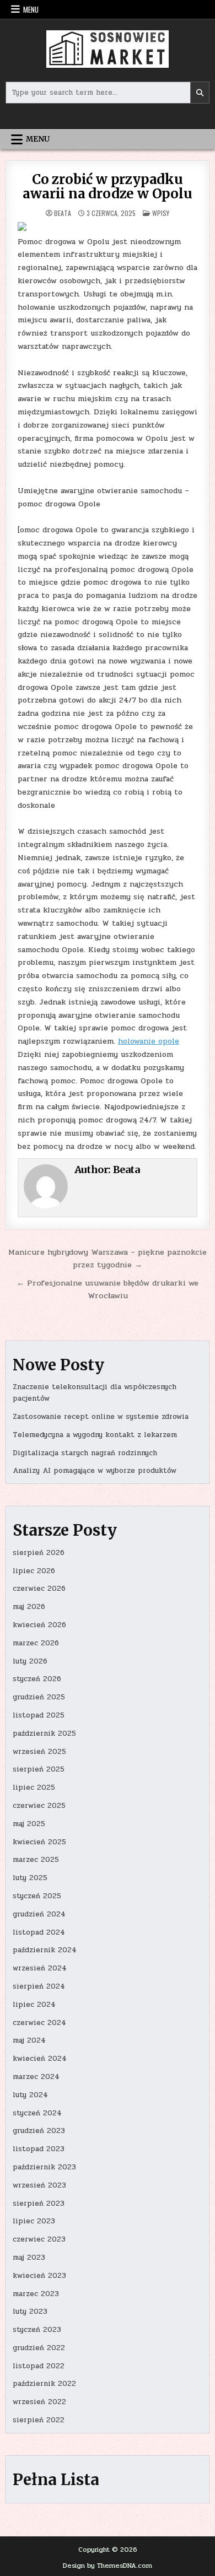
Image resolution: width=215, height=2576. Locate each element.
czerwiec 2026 (39, 1589)
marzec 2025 (36, 1860)
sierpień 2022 (39, 2420)
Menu (31, 9)
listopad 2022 (39, 2366)
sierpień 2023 (39, 2204)
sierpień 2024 (39, 1986)
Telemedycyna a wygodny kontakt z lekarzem (95, 1435)
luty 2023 (30, 2312)
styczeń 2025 (37, 1896)
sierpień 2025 (39, 1769)
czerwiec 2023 (39, 2239)
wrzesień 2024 (40, 1968)
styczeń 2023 (37, 2330)
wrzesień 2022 (39, 2402)
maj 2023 (29, 2258)
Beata (63, 213)
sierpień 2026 (39, 1553)
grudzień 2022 (39, 2348)
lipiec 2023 (34, 2221)
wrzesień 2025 (39, 1752)
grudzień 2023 (39, 2131)
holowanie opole (149, 1041)
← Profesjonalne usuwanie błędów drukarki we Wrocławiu (108, 1289)
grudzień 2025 (39, 1697)
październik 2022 (44, 2384)
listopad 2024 (39, 1932)
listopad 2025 (39, 1715)
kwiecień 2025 (39, 1842)
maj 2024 (29, 2040)
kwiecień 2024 (40, 2059)
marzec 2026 (36, 1643)
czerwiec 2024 (39, 2023)
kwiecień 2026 (39, 1625)
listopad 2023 (39, 2149)
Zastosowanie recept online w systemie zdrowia (101, 1417)
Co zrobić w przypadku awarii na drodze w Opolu (107, 187)
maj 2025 (29, 1824)
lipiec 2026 (34, 1571)
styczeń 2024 (37, 2113)
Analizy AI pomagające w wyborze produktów (95, 1471)
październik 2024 (45, 1950)
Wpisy (161, 213)
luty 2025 (30, 1878)
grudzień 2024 (39, 1914)
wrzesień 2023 (39, 2185)
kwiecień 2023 (39, 2276)
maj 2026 (29, 1607)
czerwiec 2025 (39, 1806)
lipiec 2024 (34, 2005)
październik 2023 (44, 2167)
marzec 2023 (36, 2294)
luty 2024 (30, 2095)
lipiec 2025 (34, 1787)
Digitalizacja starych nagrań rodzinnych (85, 1453)
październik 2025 (44, 1733)
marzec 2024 (36, 2077)
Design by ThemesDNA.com (108, 2566)
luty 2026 (30, 1661)
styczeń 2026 (37, 1679)
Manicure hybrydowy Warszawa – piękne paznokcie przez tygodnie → (108, 1258)
